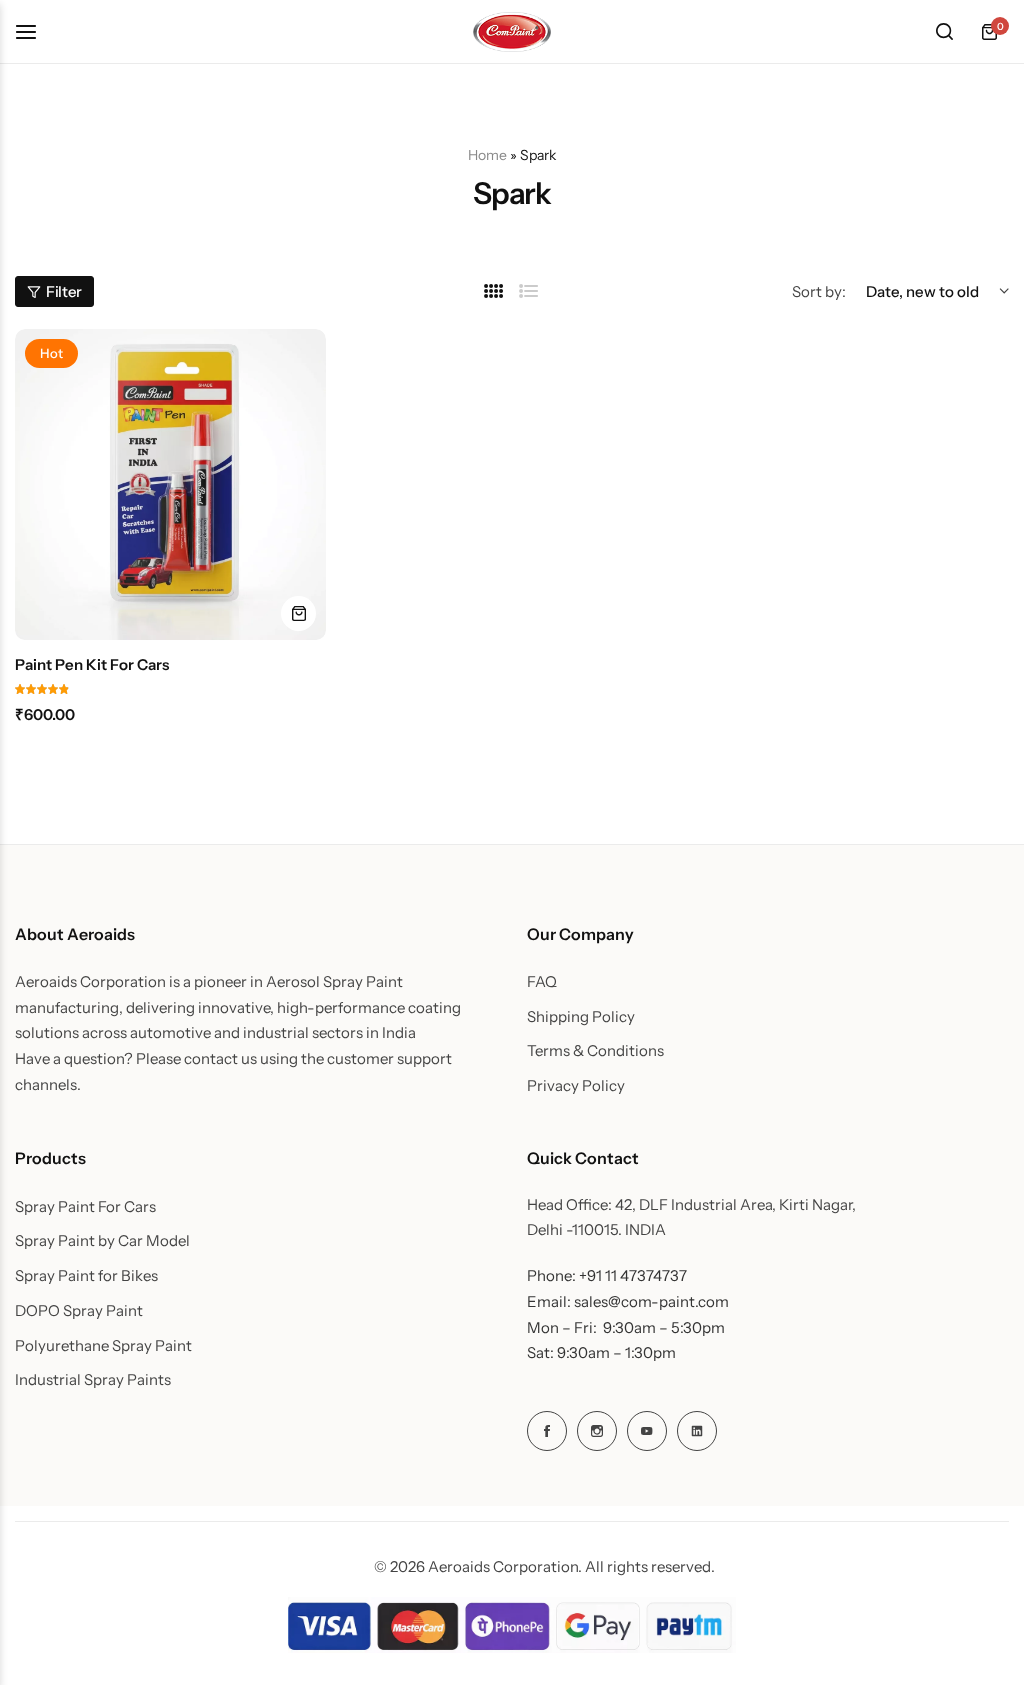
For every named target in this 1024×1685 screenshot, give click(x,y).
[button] (298, 613)
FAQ (542, 982)
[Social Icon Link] (547, 1431)
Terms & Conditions (595, 1051)
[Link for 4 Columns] (494, 291)
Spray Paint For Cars (85, 1207)
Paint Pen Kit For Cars (92, 665)
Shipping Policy (581, 1017)
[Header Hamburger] (36, 31)
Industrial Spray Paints (93, 1380)
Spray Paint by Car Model (102, 1241)
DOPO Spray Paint (79, 1311)
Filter (64, 291)
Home (487, 155)
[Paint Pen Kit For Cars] (170, 484)
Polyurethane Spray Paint (103, 1346)
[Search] (944, 32)
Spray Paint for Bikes (86, 1276)
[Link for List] (529, 291)
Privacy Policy (576, 1086)
